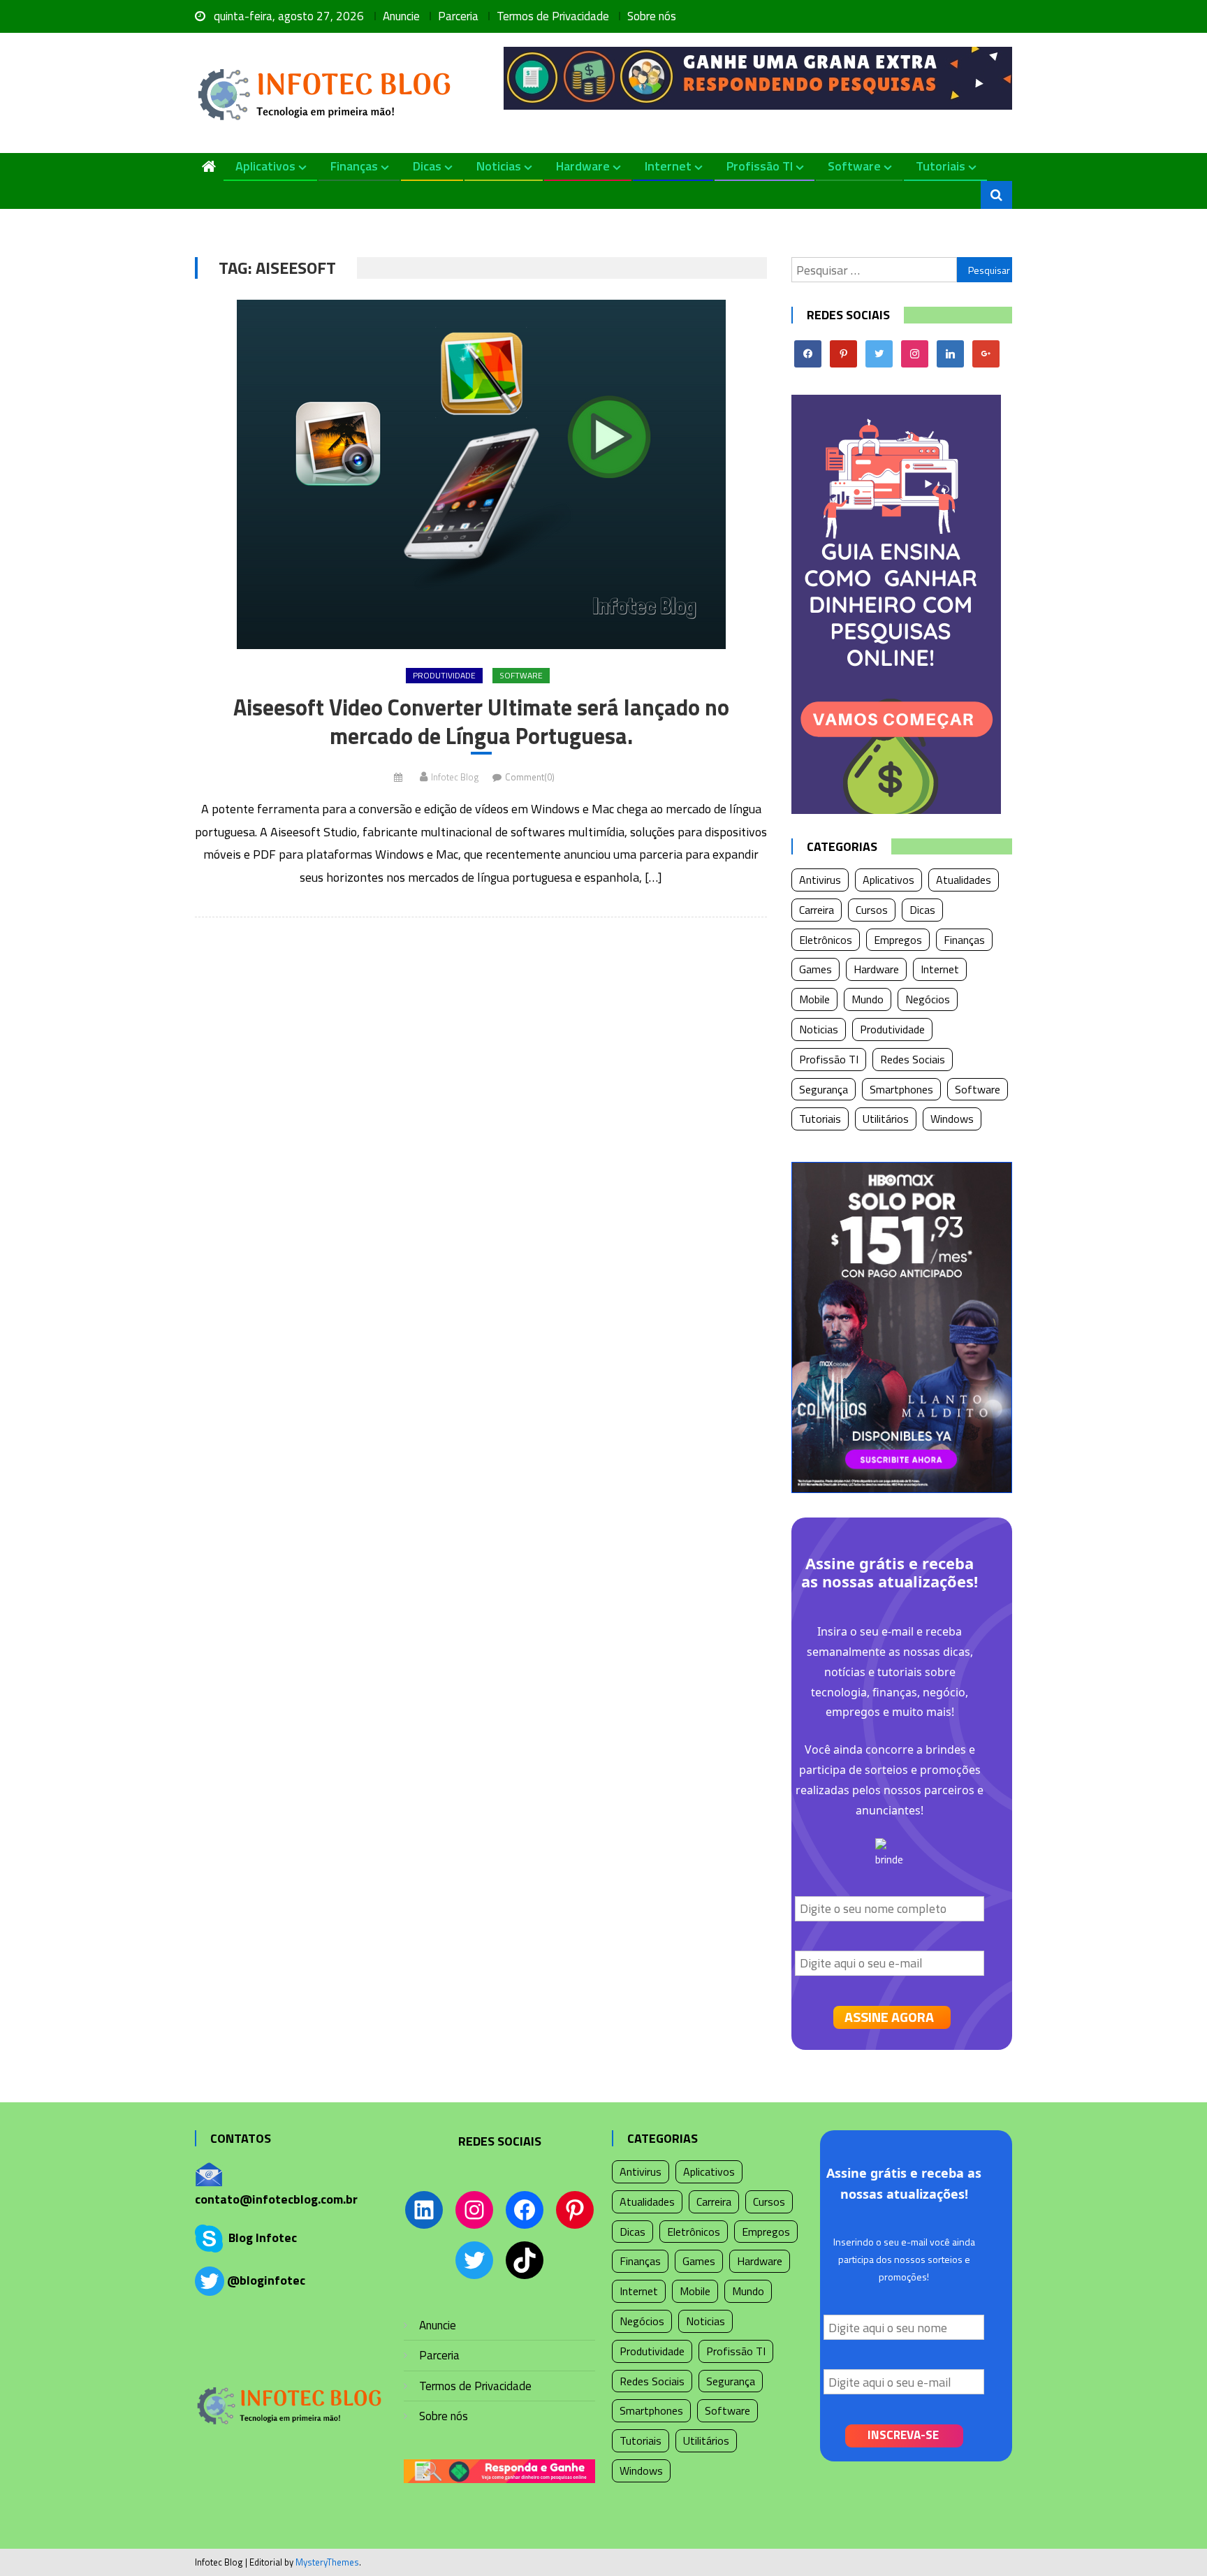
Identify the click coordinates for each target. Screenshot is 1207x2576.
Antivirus (820, 880)
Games (815, 969)
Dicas (427, 166)
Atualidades (964, 880)
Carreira (817, 910)
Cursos (872, 910)
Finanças (354, 166)
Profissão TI (760, 166)
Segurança (824, 1089)
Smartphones (901, 1089)
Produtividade (444, 675)
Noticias (499, 166)
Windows (952, 1119)
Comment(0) (530, 777)
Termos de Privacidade (553, 16)
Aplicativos (265, 166)
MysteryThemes (327, 2562)
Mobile (814, 999)
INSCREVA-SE (903, 2435)
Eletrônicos (826, 940)
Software (854, 166)
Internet (668, 166)
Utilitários (886, 1119)
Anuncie (401, 16)
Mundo (868, 999)
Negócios (928, 999)
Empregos (898, 940)
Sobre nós (652, 16)
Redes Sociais (913, 1059)
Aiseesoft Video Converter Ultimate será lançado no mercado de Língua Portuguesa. (481, 722)
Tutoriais (941, 166)
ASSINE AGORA (889, 2017)
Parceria (458, 16)
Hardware (583, 166)
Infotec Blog (455, 777)
